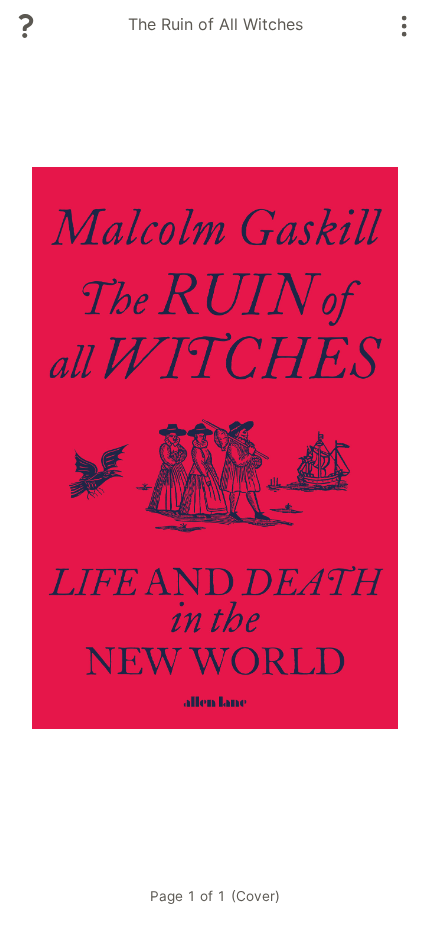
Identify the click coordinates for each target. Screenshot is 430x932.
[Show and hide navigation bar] (404, 26)
